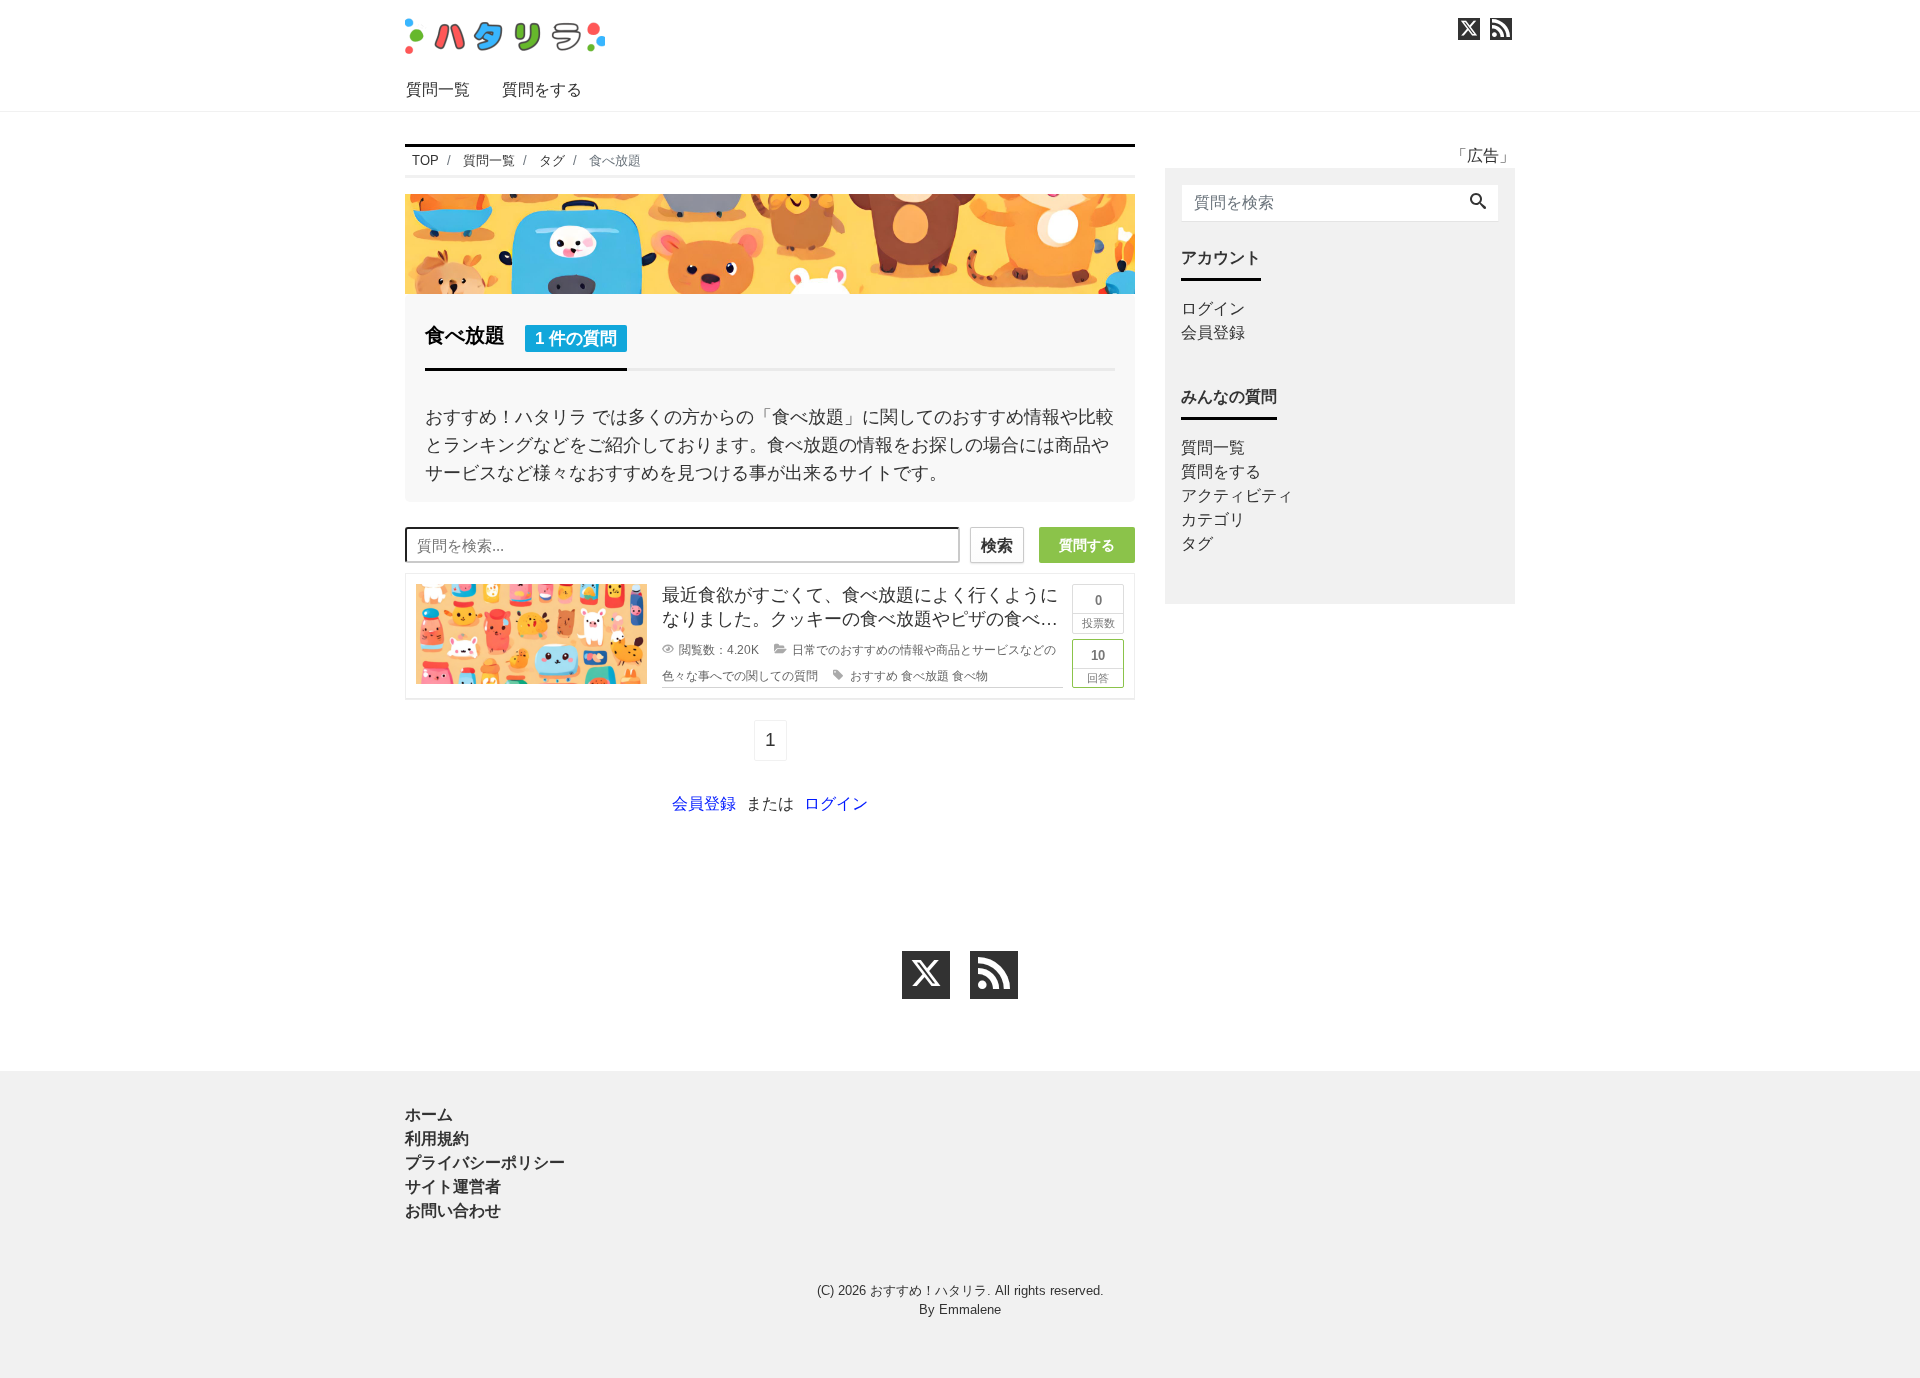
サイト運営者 (453, 1186)
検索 (997, 545)
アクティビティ (1237, 495)
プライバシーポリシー (485, 1162)
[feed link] (994, 975)
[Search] (1478, 203)
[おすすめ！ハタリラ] (505, 33)
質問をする (542, 89)
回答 (1098, 666)
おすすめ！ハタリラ (928, 1290)
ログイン (836, 803)
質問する (1087, 545)
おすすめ (874, 676)
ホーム (429, 1114)
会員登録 (704, 803)
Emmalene (970, 1309)
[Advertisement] (310, 744)
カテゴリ (1213, 519)
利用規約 (437, 1138)
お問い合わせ (453, 1210)
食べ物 (970, 676)
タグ (1197, 543)
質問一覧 (438, 89)
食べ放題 (925, 676)
